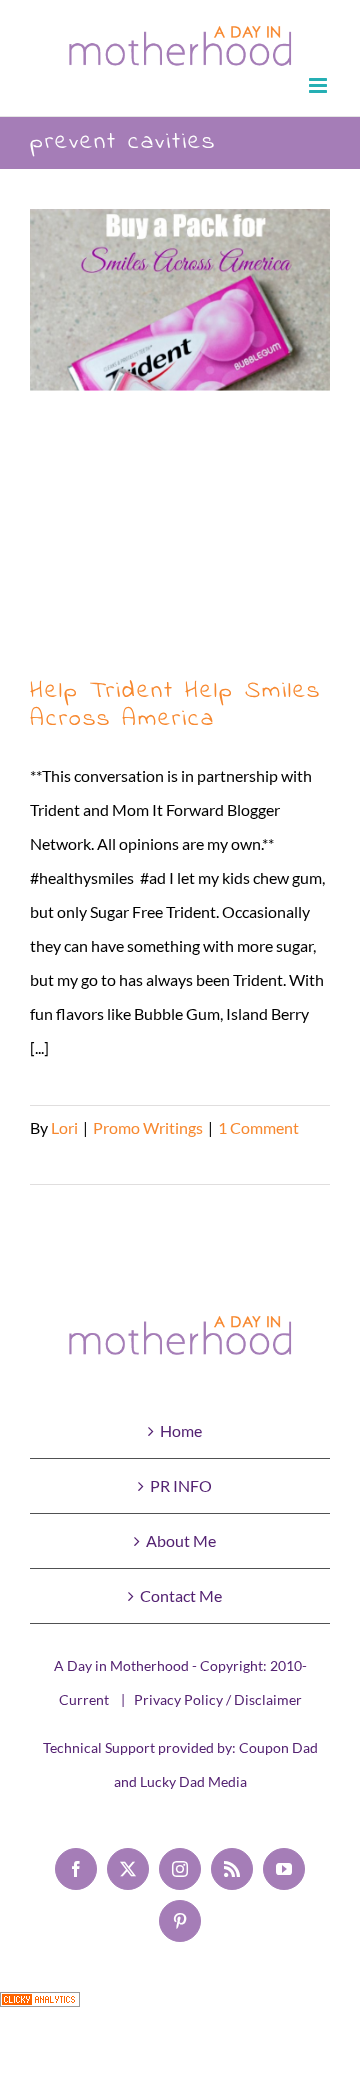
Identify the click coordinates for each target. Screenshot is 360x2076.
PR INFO (181, 1485)
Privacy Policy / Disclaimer (218, 1699)
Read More (68, 1161)
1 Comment (258, 1127)
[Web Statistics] (40, 2008)
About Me (181, 1540)
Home (181, 1430)
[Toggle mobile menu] (319, 85)
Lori (64, 1127)
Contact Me (181, 1595)
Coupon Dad (278, 1747)
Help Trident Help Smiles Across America (180, 433)
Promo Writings (148, 1127)
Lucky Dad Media (193, 1781)
